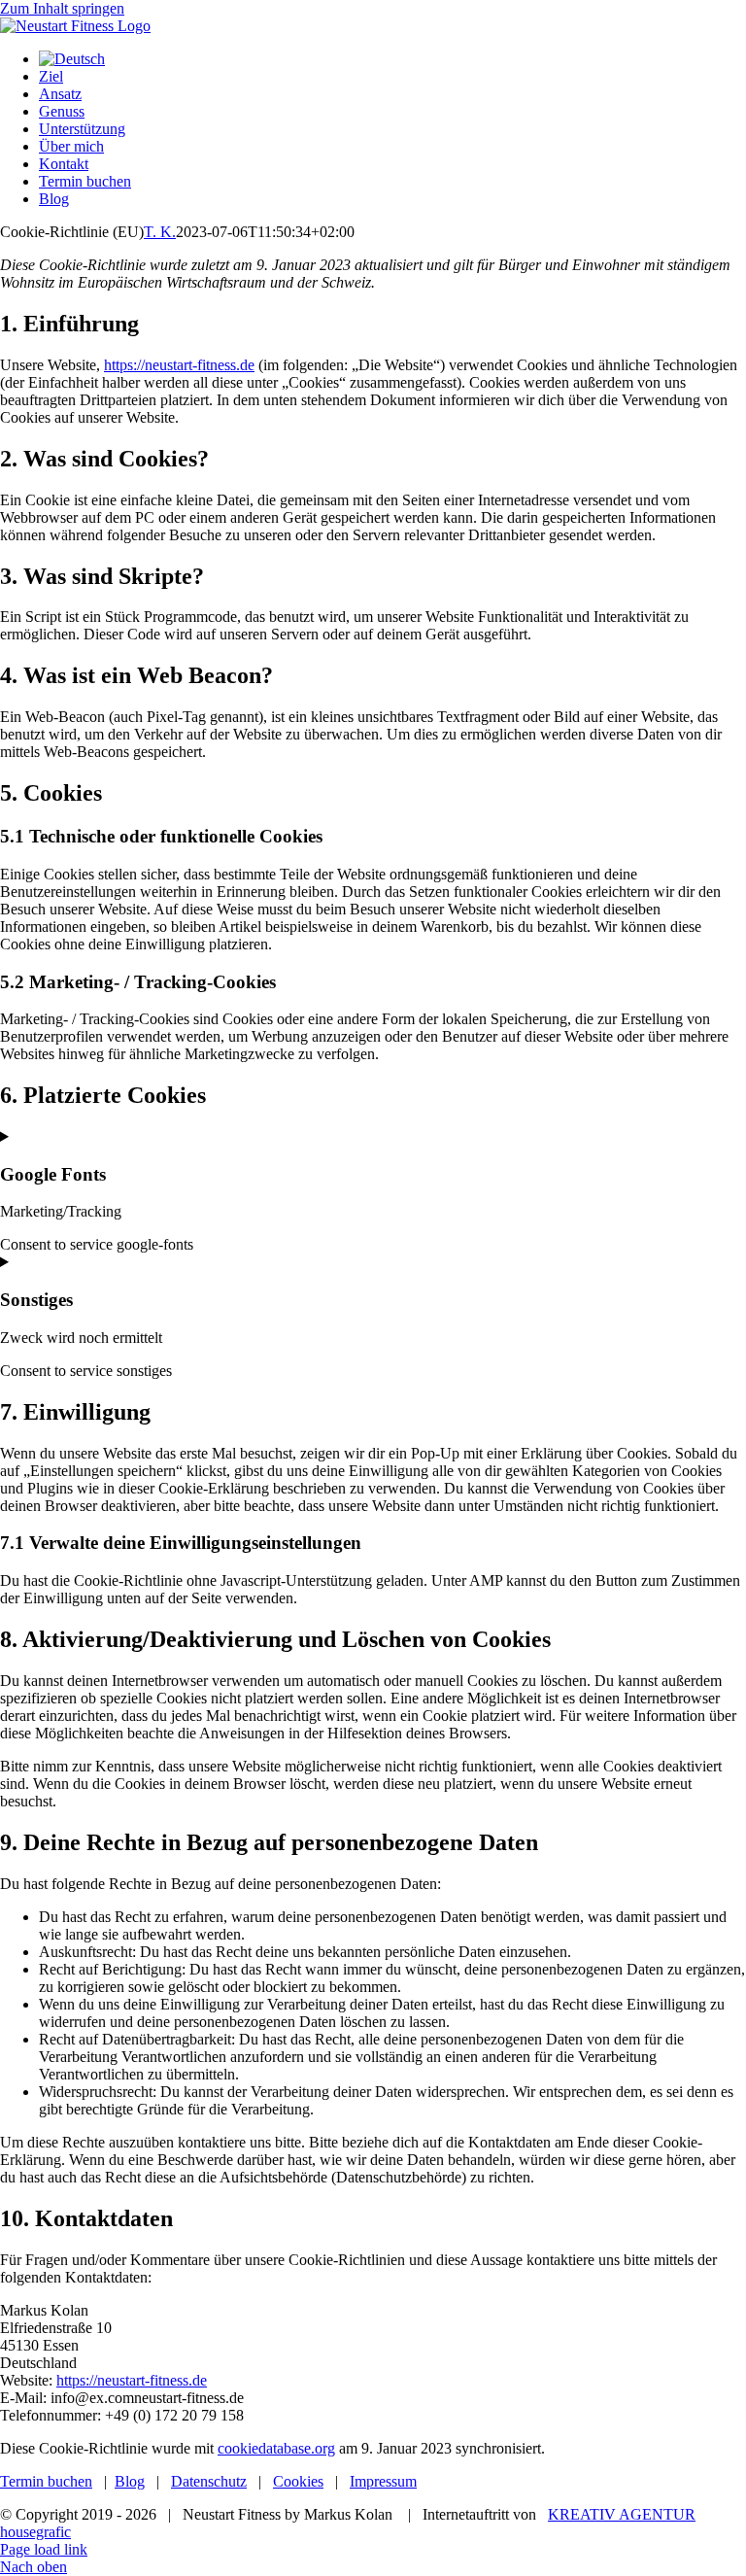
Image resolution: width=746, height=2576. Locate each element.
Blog (130, 2481)
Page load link (44, 2549)
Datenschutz (209, 2481)
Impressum (383, 2481)
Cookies (298, 2481)
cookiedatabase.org (276, 2448)
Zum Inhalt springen (62, 8)
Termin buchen (46, 2481)
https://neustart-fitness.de (179, 365)
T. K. (160, 232)
